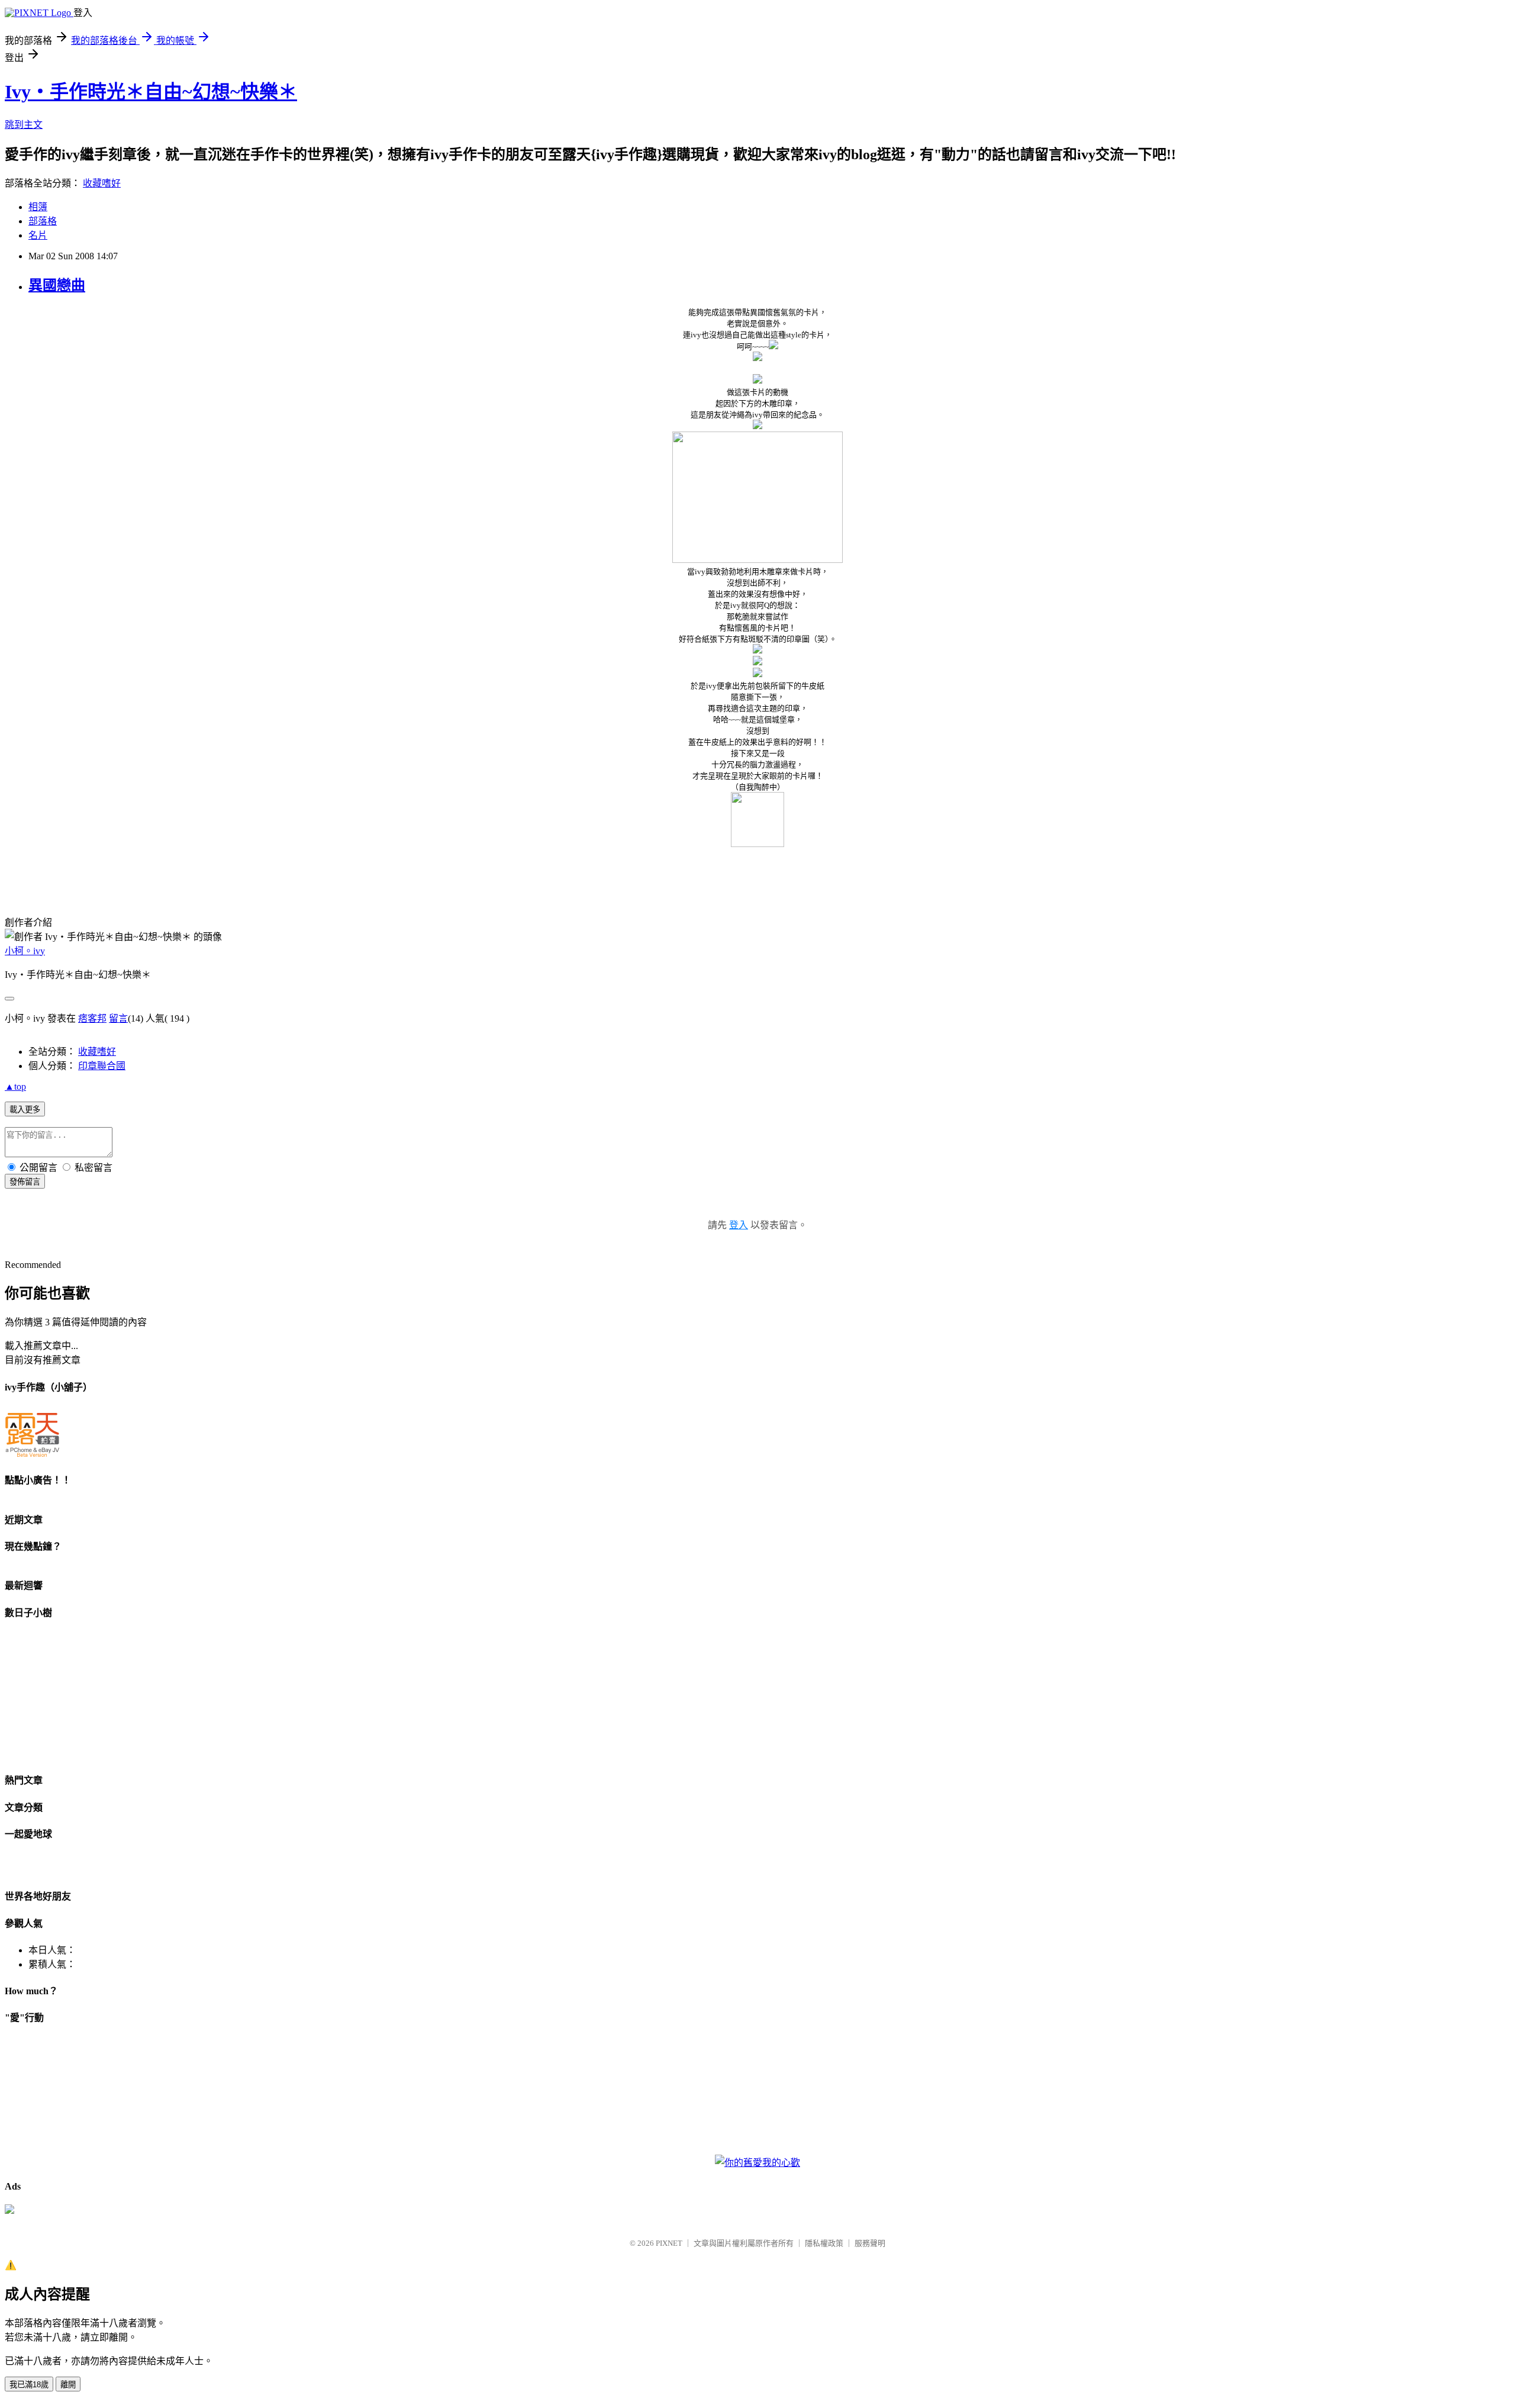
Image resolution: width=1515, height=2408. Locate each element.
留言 (118, 1018)
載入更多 (25, 1110)
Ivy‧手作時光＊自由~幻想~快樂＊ (151, 92)
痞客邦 (92, 1018)
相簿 (38, 207)
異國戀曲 (57, 285)
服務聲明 (870, 2243)
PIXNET (669, 2243)
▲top (15, 1087)
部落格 (43, 221)
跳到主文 (24, 125)
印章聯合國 (102, 1066)
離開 (68, 2385)
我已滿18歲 (29, 2385)
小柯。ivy (25, 951)
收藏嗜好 (102, 183)
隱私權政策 (824, 2243)
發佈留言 (25, 1182)
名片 (38, 235)
